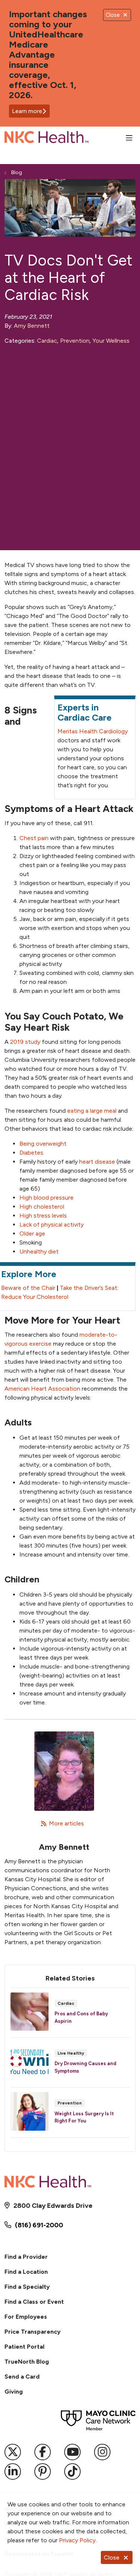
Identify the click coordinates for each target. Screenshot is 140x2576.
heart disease (97, 1162)
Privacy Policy (77, 2540)
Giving (14, 2392)
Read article (70, 2015)
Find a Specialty (27, 2287)
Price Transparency (32, 2332)
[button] (131, 138)
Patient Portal (24, 2347)
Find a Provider (26, 2257)
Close (112, 2557)
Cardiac (47, 341)
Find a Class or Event (34, 2302)
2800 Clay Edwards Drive (53, 2206)
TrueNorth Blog (27, 2362)
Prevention (75, 341)
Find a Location (26, 2272)
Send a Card (22, 2377)
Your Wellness (111, 341)
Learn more (27, 111)
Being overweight (43, 1144)
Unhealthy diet (39, 1251)
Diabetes (31, 1153)
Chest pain (34, 838)
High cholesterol (42, 1207)
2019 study (25, 1042)
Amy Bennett (32, 326)
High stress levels (43, 1216)
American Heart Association (42, 1389)
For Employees (26, 2317)
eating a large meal (92, 1111)
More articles (64, 1823)
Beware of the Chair (28, 1288)
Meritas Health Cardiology (93, 731)
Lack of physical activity (52, 1225)
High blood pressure (46, 1198)
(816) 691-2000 (39, 2225)
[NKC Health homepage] (65, 138)
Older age (32, 1234)
